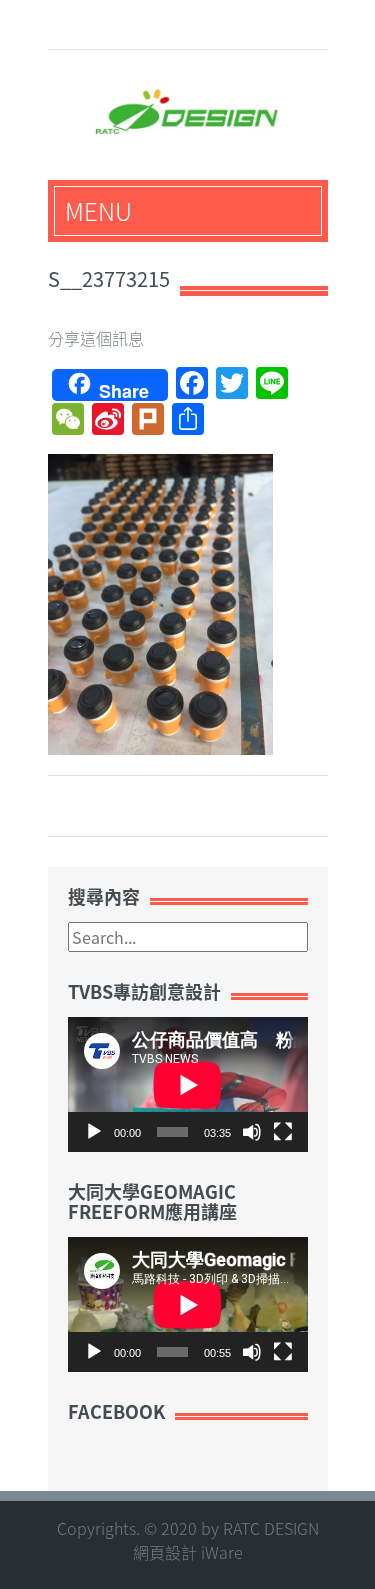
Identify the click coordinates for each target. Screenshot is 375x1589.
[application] (188, 1084)
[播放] (94, 1132)
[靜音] (252, 1132)
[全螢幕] (283, 1132)
